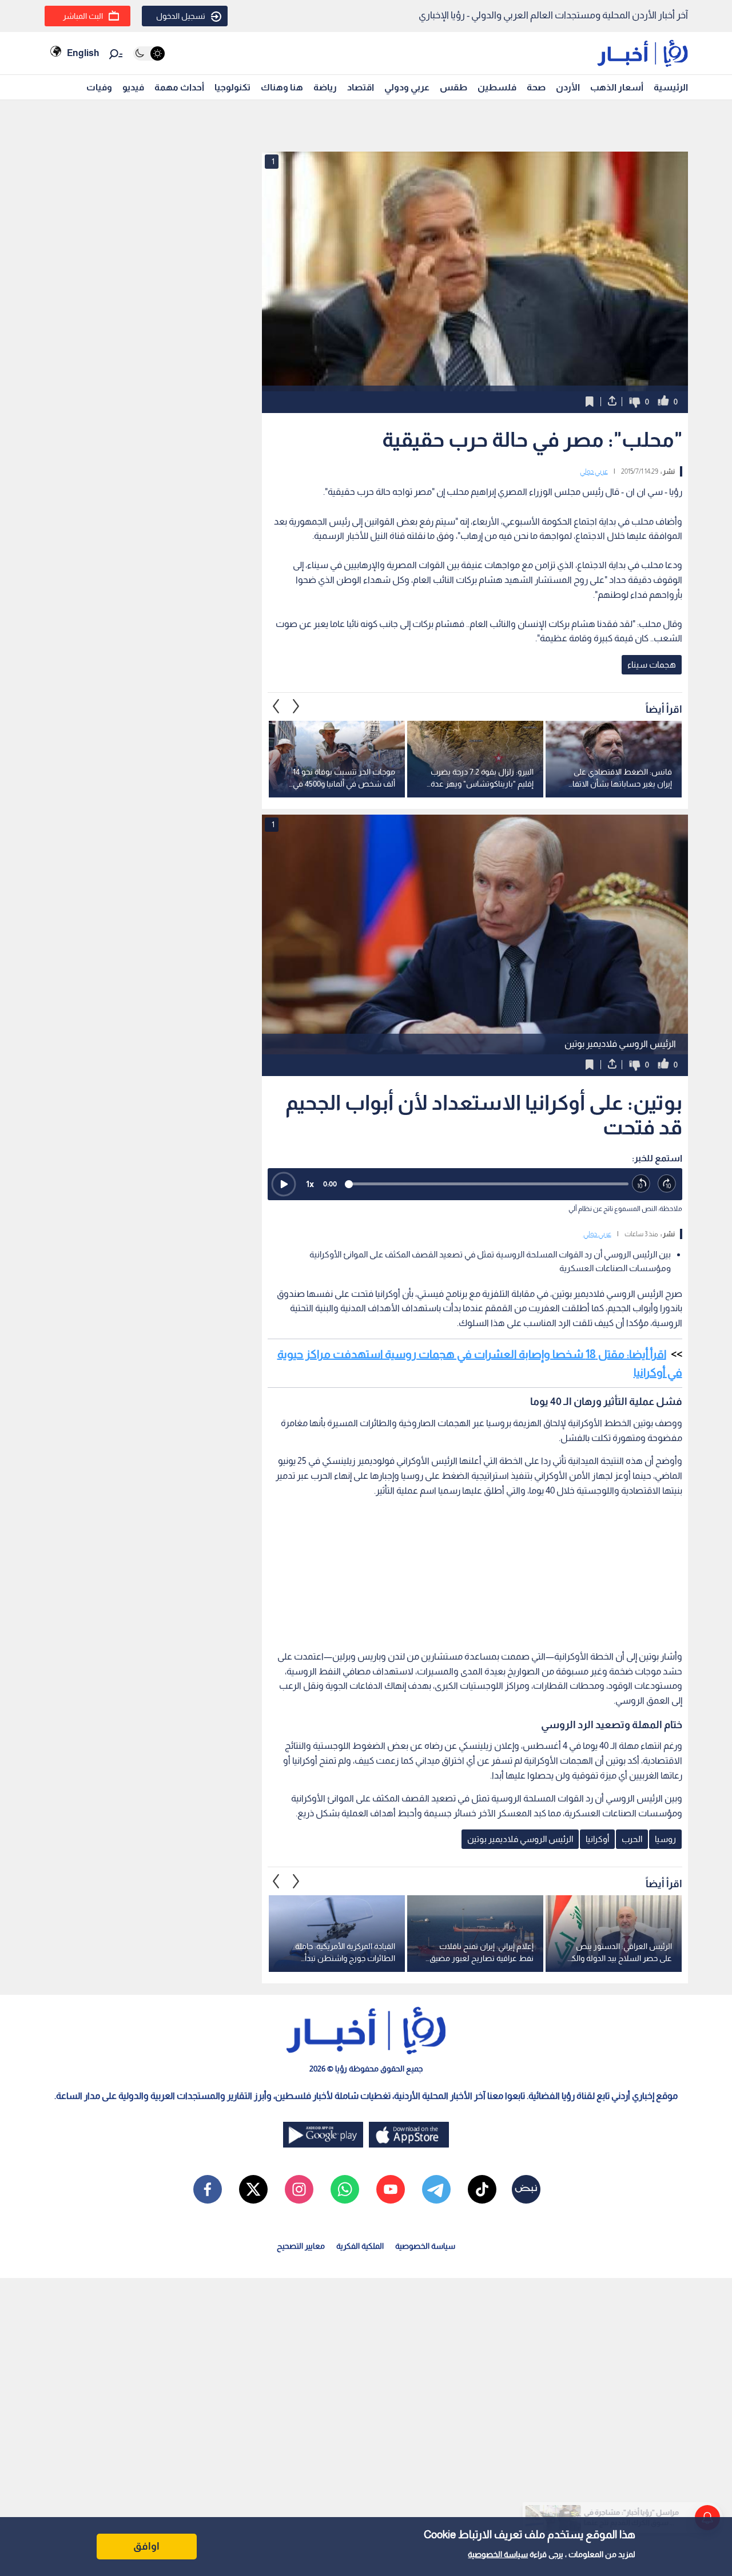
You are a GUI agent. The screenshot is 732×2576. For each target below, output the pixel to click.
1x (310, 1184)
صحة (536, 87)
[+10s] (667, 1184)
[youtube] (391, 2189)
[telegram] (436, 2189)
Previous (296, 706)
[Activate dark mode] (149, 53)
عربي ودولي (407, 87)
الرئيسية (671, 87)
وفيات (99, 87)
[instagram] (299, 2189)
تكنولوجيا (232, 87)
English (83, 53)
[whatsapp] (345, 2189)
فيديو (133, 87)
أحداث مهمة (179, 87)
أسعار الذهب (617, 87)
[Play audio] (284, 1184)
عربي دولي (594, 471)
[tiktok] (482, 2189)
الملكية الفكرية (360, 2246)
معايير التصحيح (301, 2246)
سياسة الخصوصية (498, 2554)
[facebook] (208, 2189)
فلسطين (497, 87)
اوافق (146, 2546)
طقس (453, 87)
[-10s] (641, 1184)
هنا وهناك (282, 87)
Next (276, 706)
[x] (253, 2189)
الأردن (568, 87)
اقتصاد (361, 87)
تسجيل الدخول (181, 16)
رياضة (325, 87)
